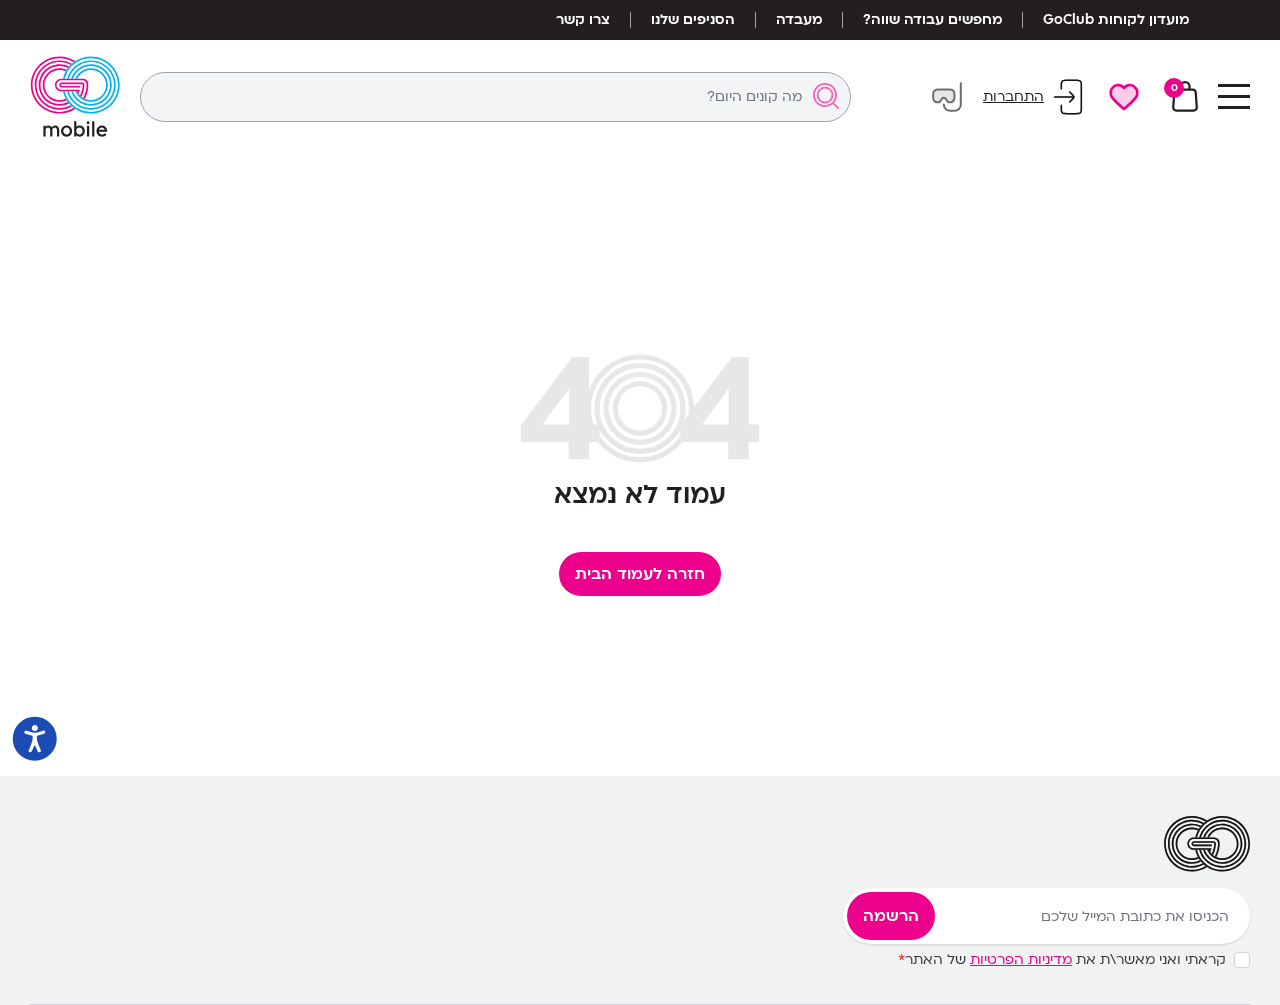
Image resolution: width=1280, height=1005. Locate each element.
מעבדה (799, 20)
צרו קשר (583, 20)
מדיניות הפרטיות (1021, 959)
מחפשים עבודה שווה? (932, 20)
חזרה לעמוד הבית (640, 574)
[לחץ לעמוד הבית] (75, 96)
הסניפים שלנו (693, 20)
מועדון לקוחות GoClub (1116, 20)
